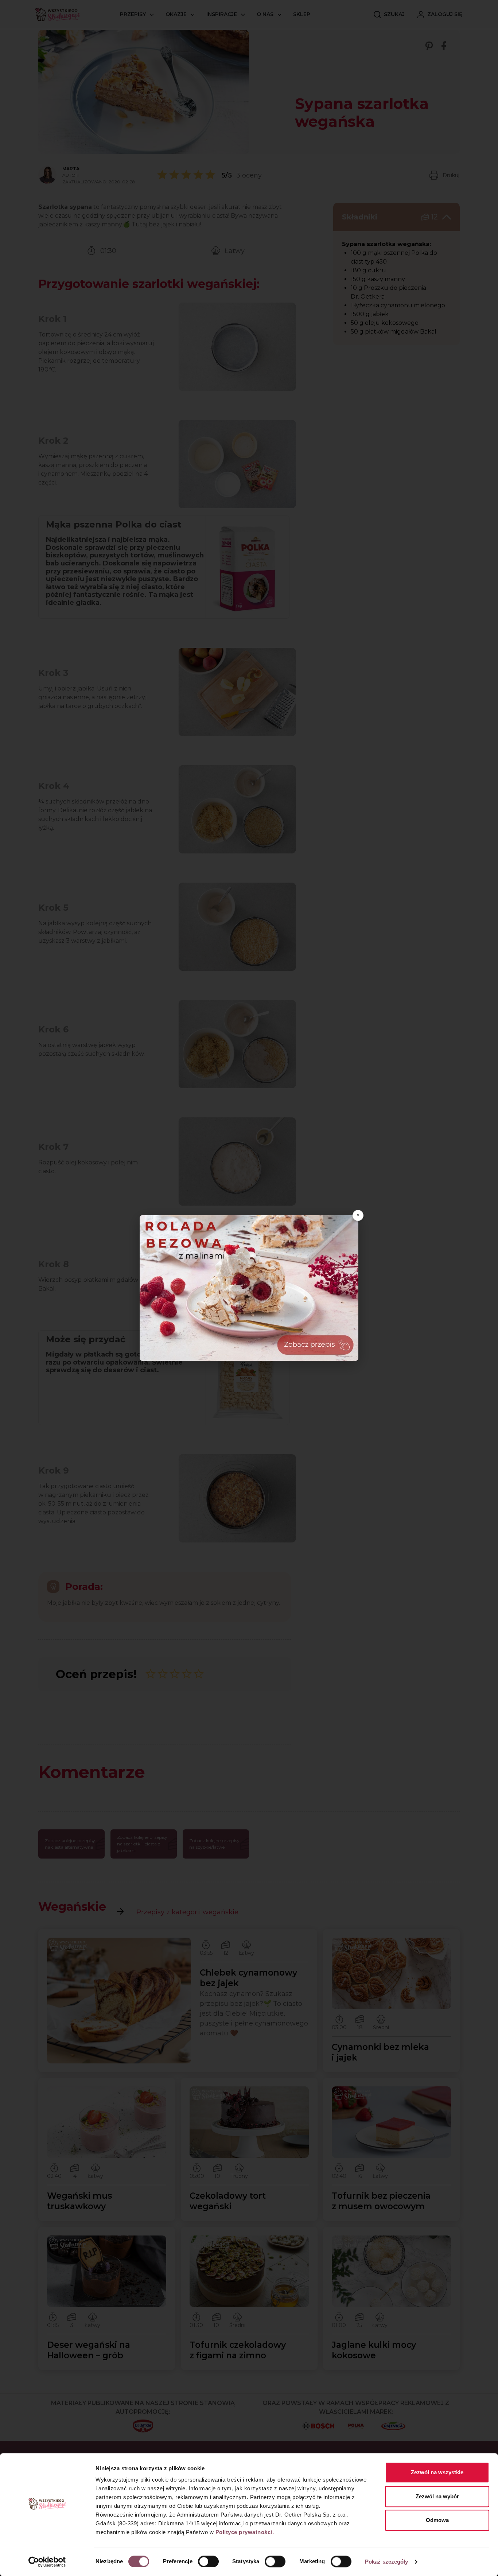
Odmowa (437, 2520)
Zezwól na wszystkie (437, 2472)
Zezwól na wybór (437, 2496)
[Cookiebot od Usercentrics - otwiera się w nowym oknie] (47, 2562)
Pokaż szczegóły (387, 2562)
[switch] (208, 2561)
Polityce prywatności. (245, 2532)
